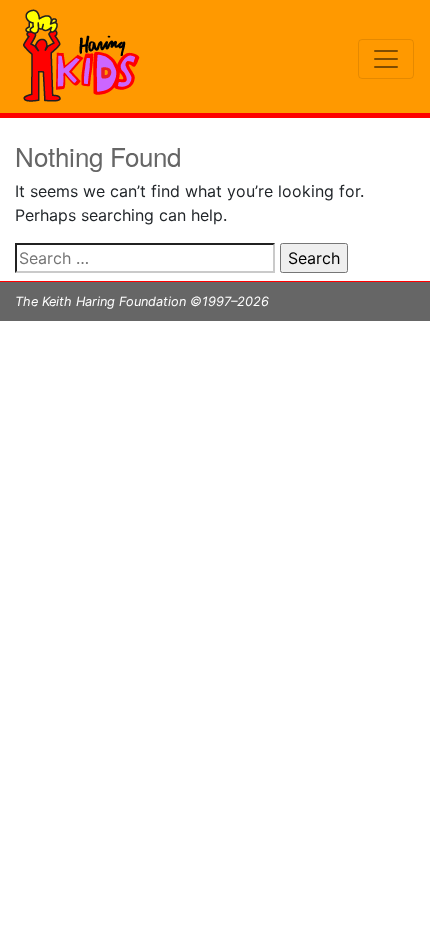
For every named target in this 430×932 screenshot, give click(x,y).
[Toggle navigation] (386, 59)
